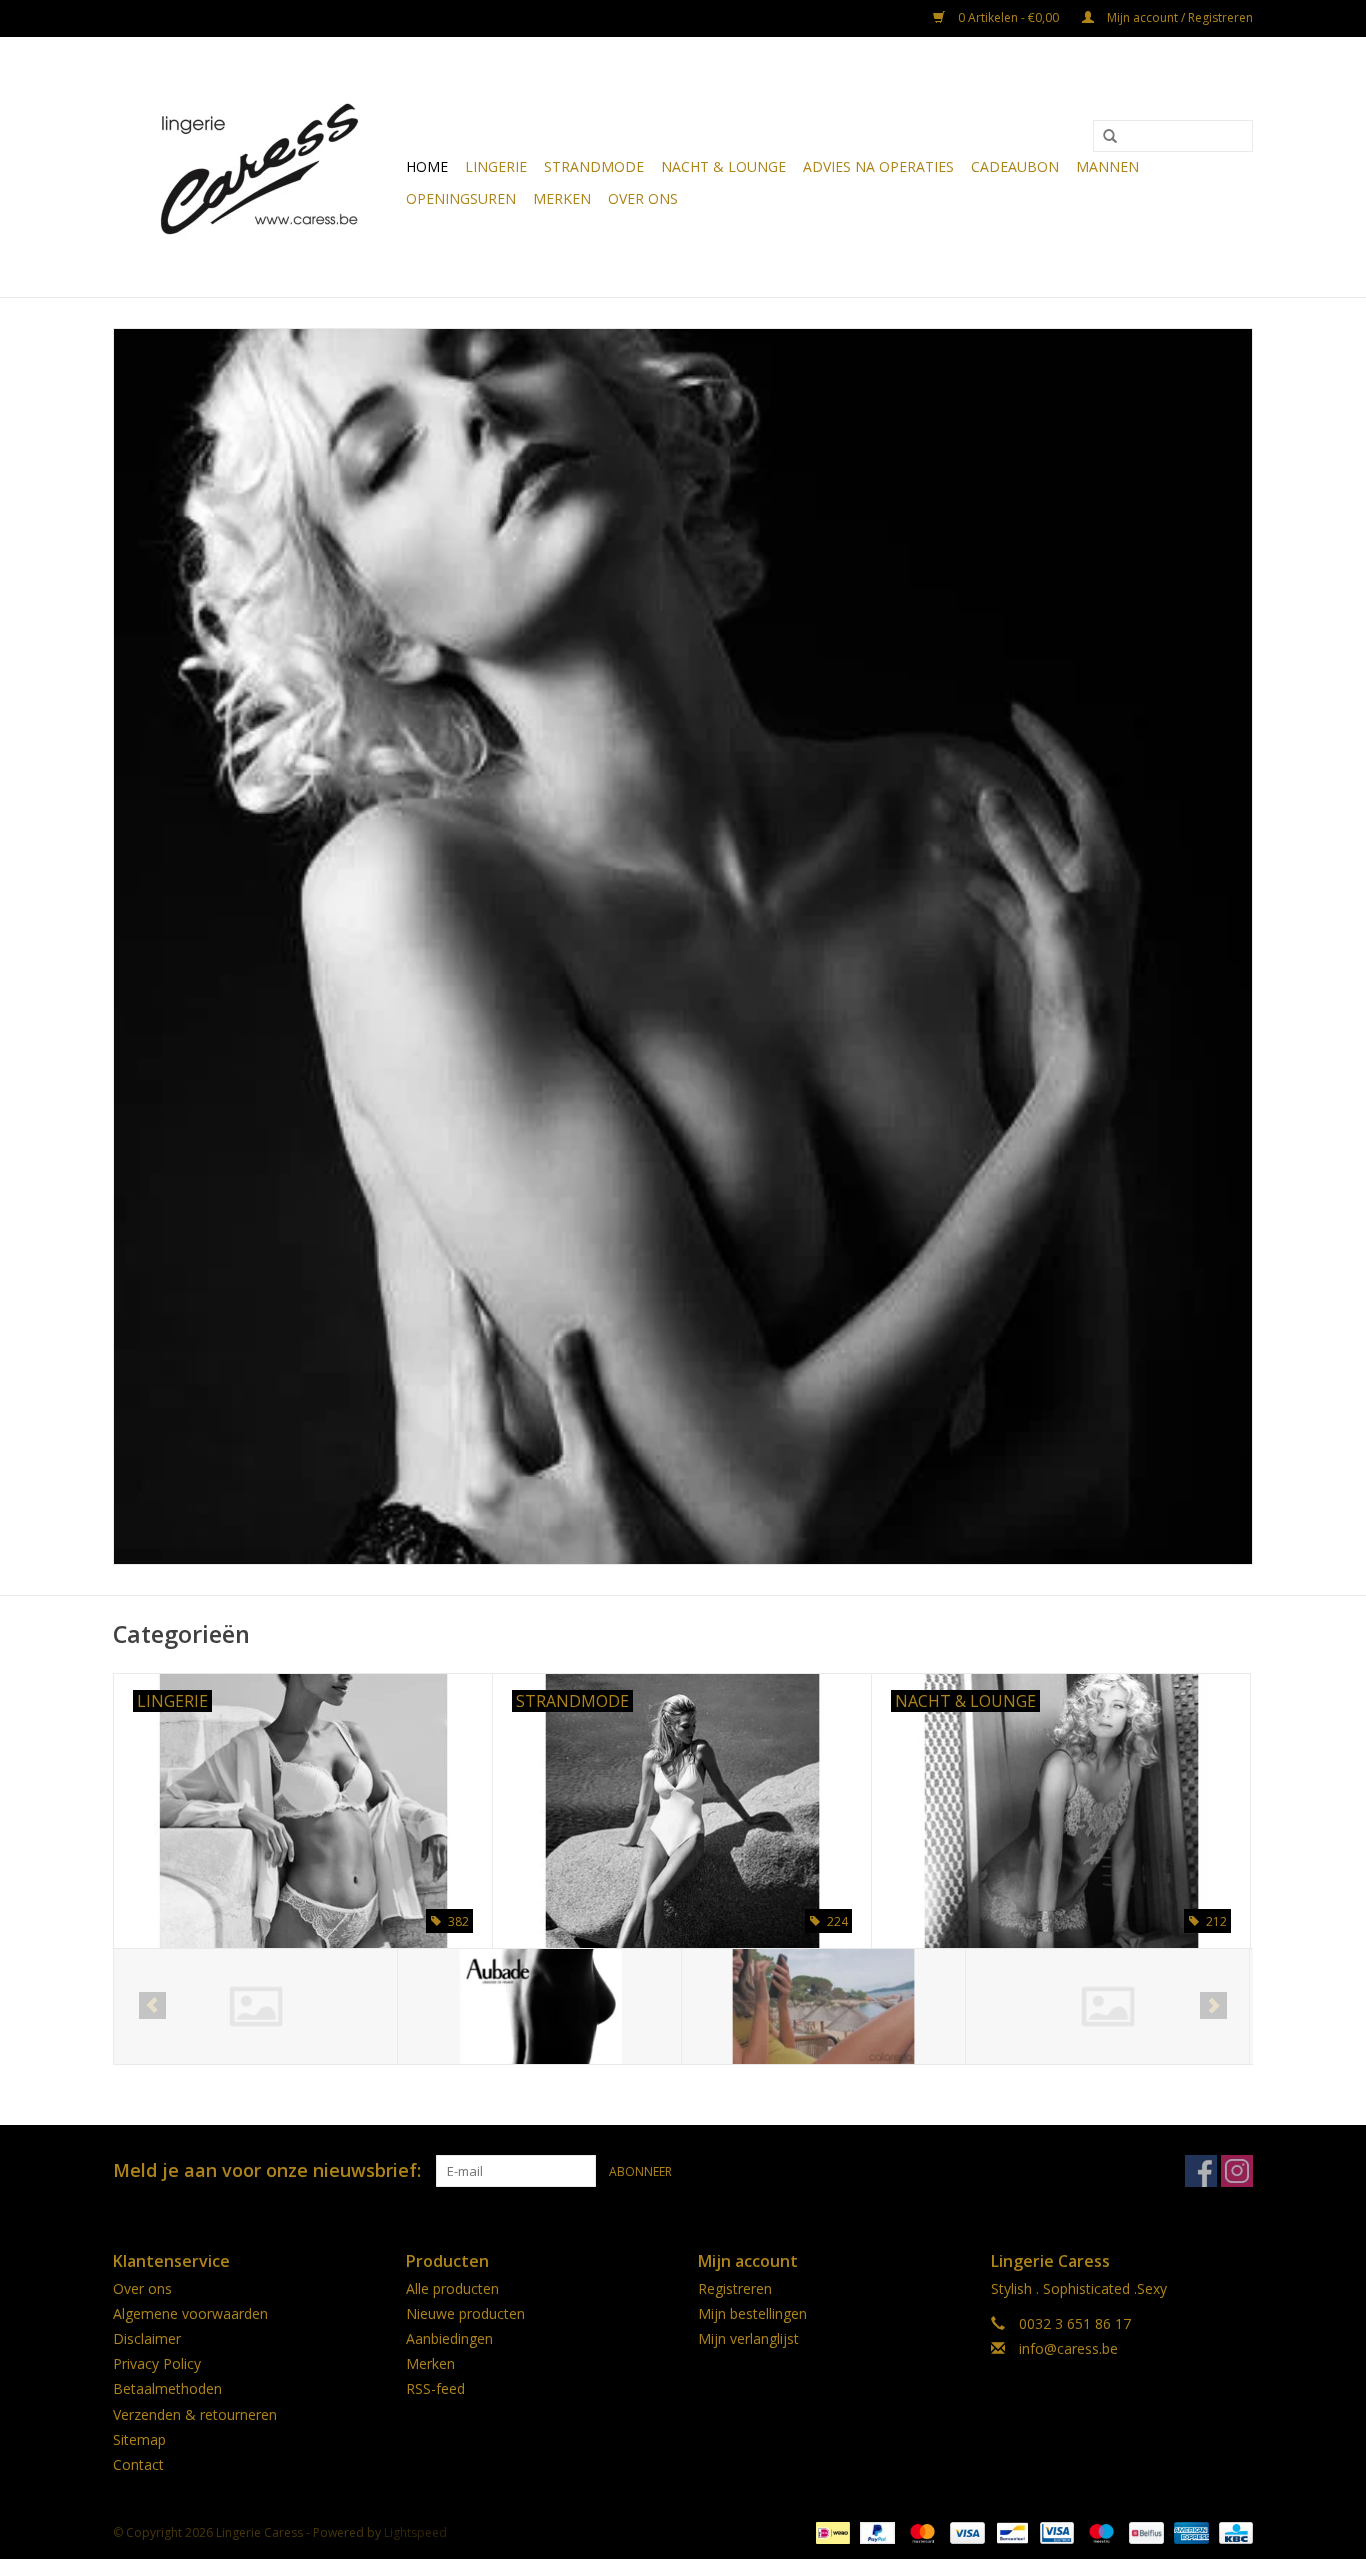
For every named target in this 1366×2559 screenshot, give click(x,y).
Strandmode (594, 166)
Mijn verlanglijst (748, 2338)
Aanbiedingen (449, 2338)
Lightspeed (415, 2532)
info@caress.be (1068, 2348)
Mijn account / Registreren (1178, 17)
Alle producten (452, 2288)
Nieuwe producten (465, 2313)
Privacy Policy (157, 2363)
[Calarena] (539, 2006)
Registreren (735, 2288)
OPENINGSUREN (461, 198)
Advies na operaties (878, 166)
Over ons (643, 198)
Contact (138, 2464)
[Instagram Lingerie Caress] (1237, 2171)
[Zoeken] (1110, 137)
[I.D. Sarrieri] (1107, 2006)
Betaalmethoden (167, 2388)
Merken (562, 198)
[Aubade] (255, 2006)
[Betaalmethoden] (831, 2531)
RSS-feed (435, 2388)
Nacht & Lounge (723, 166)
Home (427, 166)
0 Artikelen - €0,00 (1008, 17)
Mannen (1107, 166)
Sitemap (139, 2439)
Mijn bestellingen (752, 2313)
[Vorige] (152, 2005)
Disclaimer (147, 2338)
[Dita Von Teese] (823, 2006)
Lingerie (496, 166)
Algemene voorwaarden (190, 2313)
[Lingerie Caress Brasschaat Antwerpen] (256, 167)
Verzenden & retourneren (195, 2414)
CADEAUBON (1015, 166)
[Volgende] (1213, 2005)
